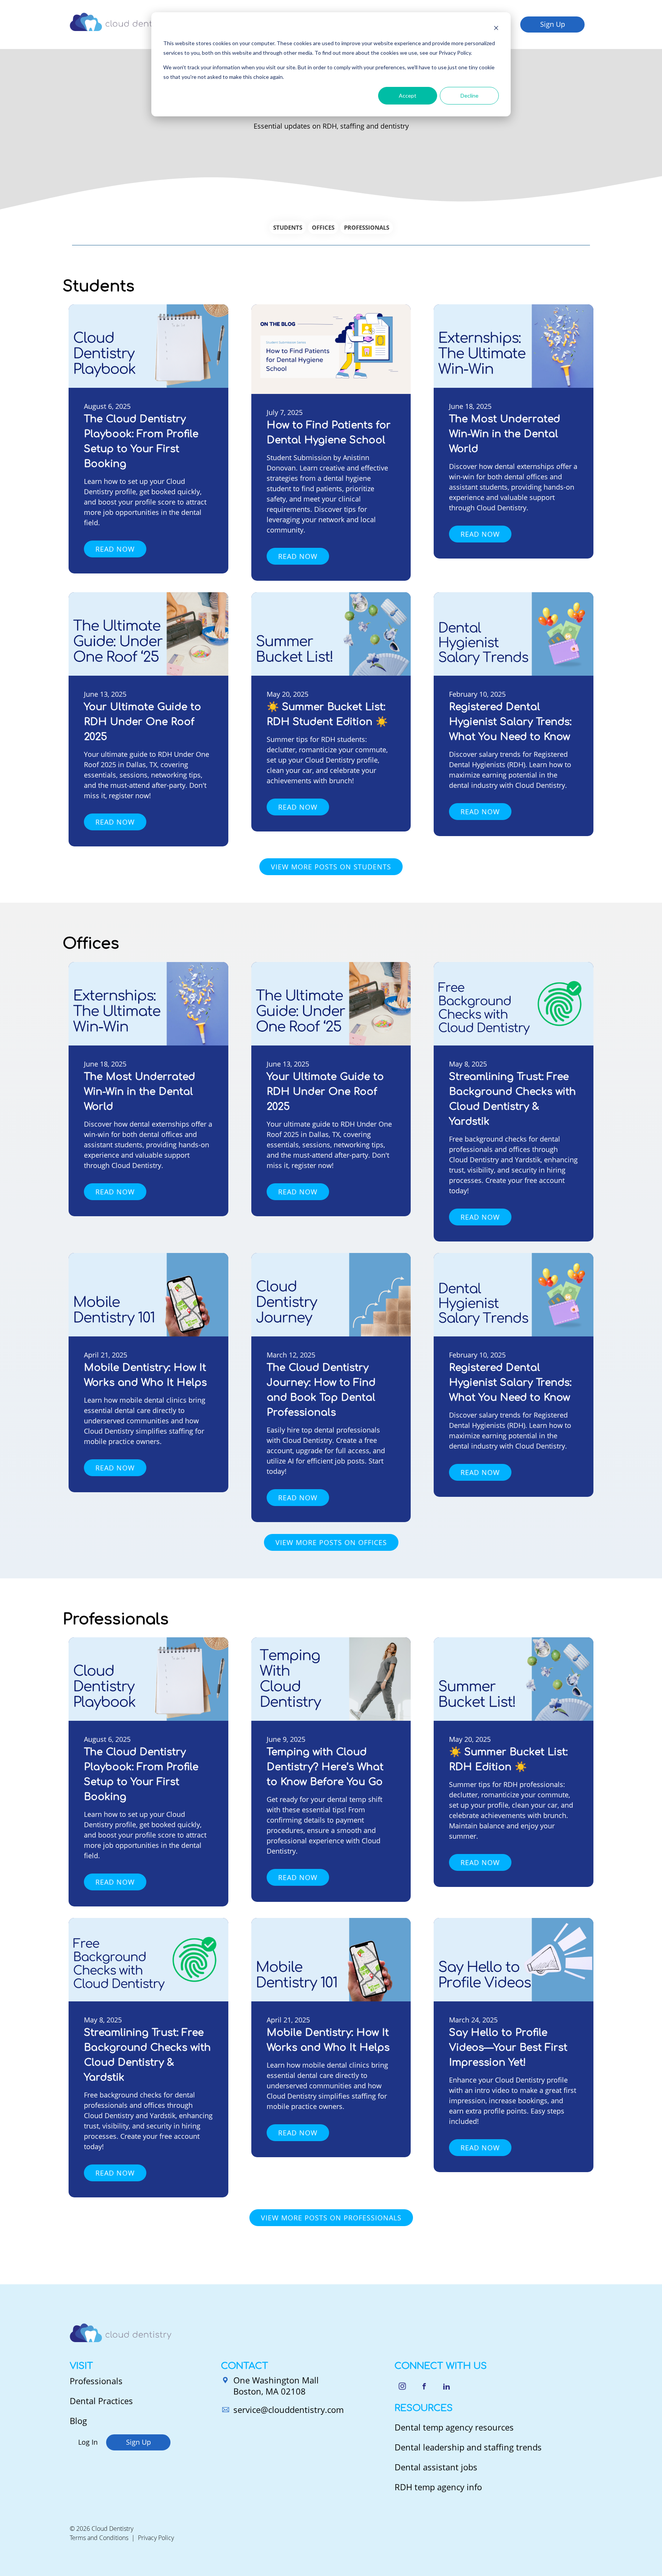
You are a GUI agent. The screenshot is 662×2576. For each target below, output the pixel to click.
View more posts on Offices (331, 1542)
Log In (88, 2442)
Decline (469, 96)
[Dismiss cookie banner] (496, 29)
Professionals (367, 227)
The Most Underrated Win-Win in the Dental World (505, 434)
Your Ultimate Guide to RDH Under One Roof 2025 (143, 722)
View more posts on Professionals (331, 2218)
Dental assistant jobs (436, 2467)
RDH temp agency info (438, 2487)
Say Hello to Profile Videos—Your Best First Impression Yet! (508, 2048)
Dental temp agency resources (454, 2427)
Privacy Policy (156, 2538)
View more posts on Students (331, 867)
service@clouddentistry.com (288, 2409)
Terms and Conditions (99, 2538)
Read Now (115, 549)
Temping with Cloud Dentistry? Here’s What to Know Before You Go (325, 1767)
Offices (323, 227)
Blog (78, 2421)
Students (288, 227)
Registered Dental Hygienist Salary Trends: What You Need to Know (510, 722)
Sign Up (553, 24)
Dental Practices (101, 2401)
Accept (408, 96)
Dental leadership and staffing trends (468, 2447)
